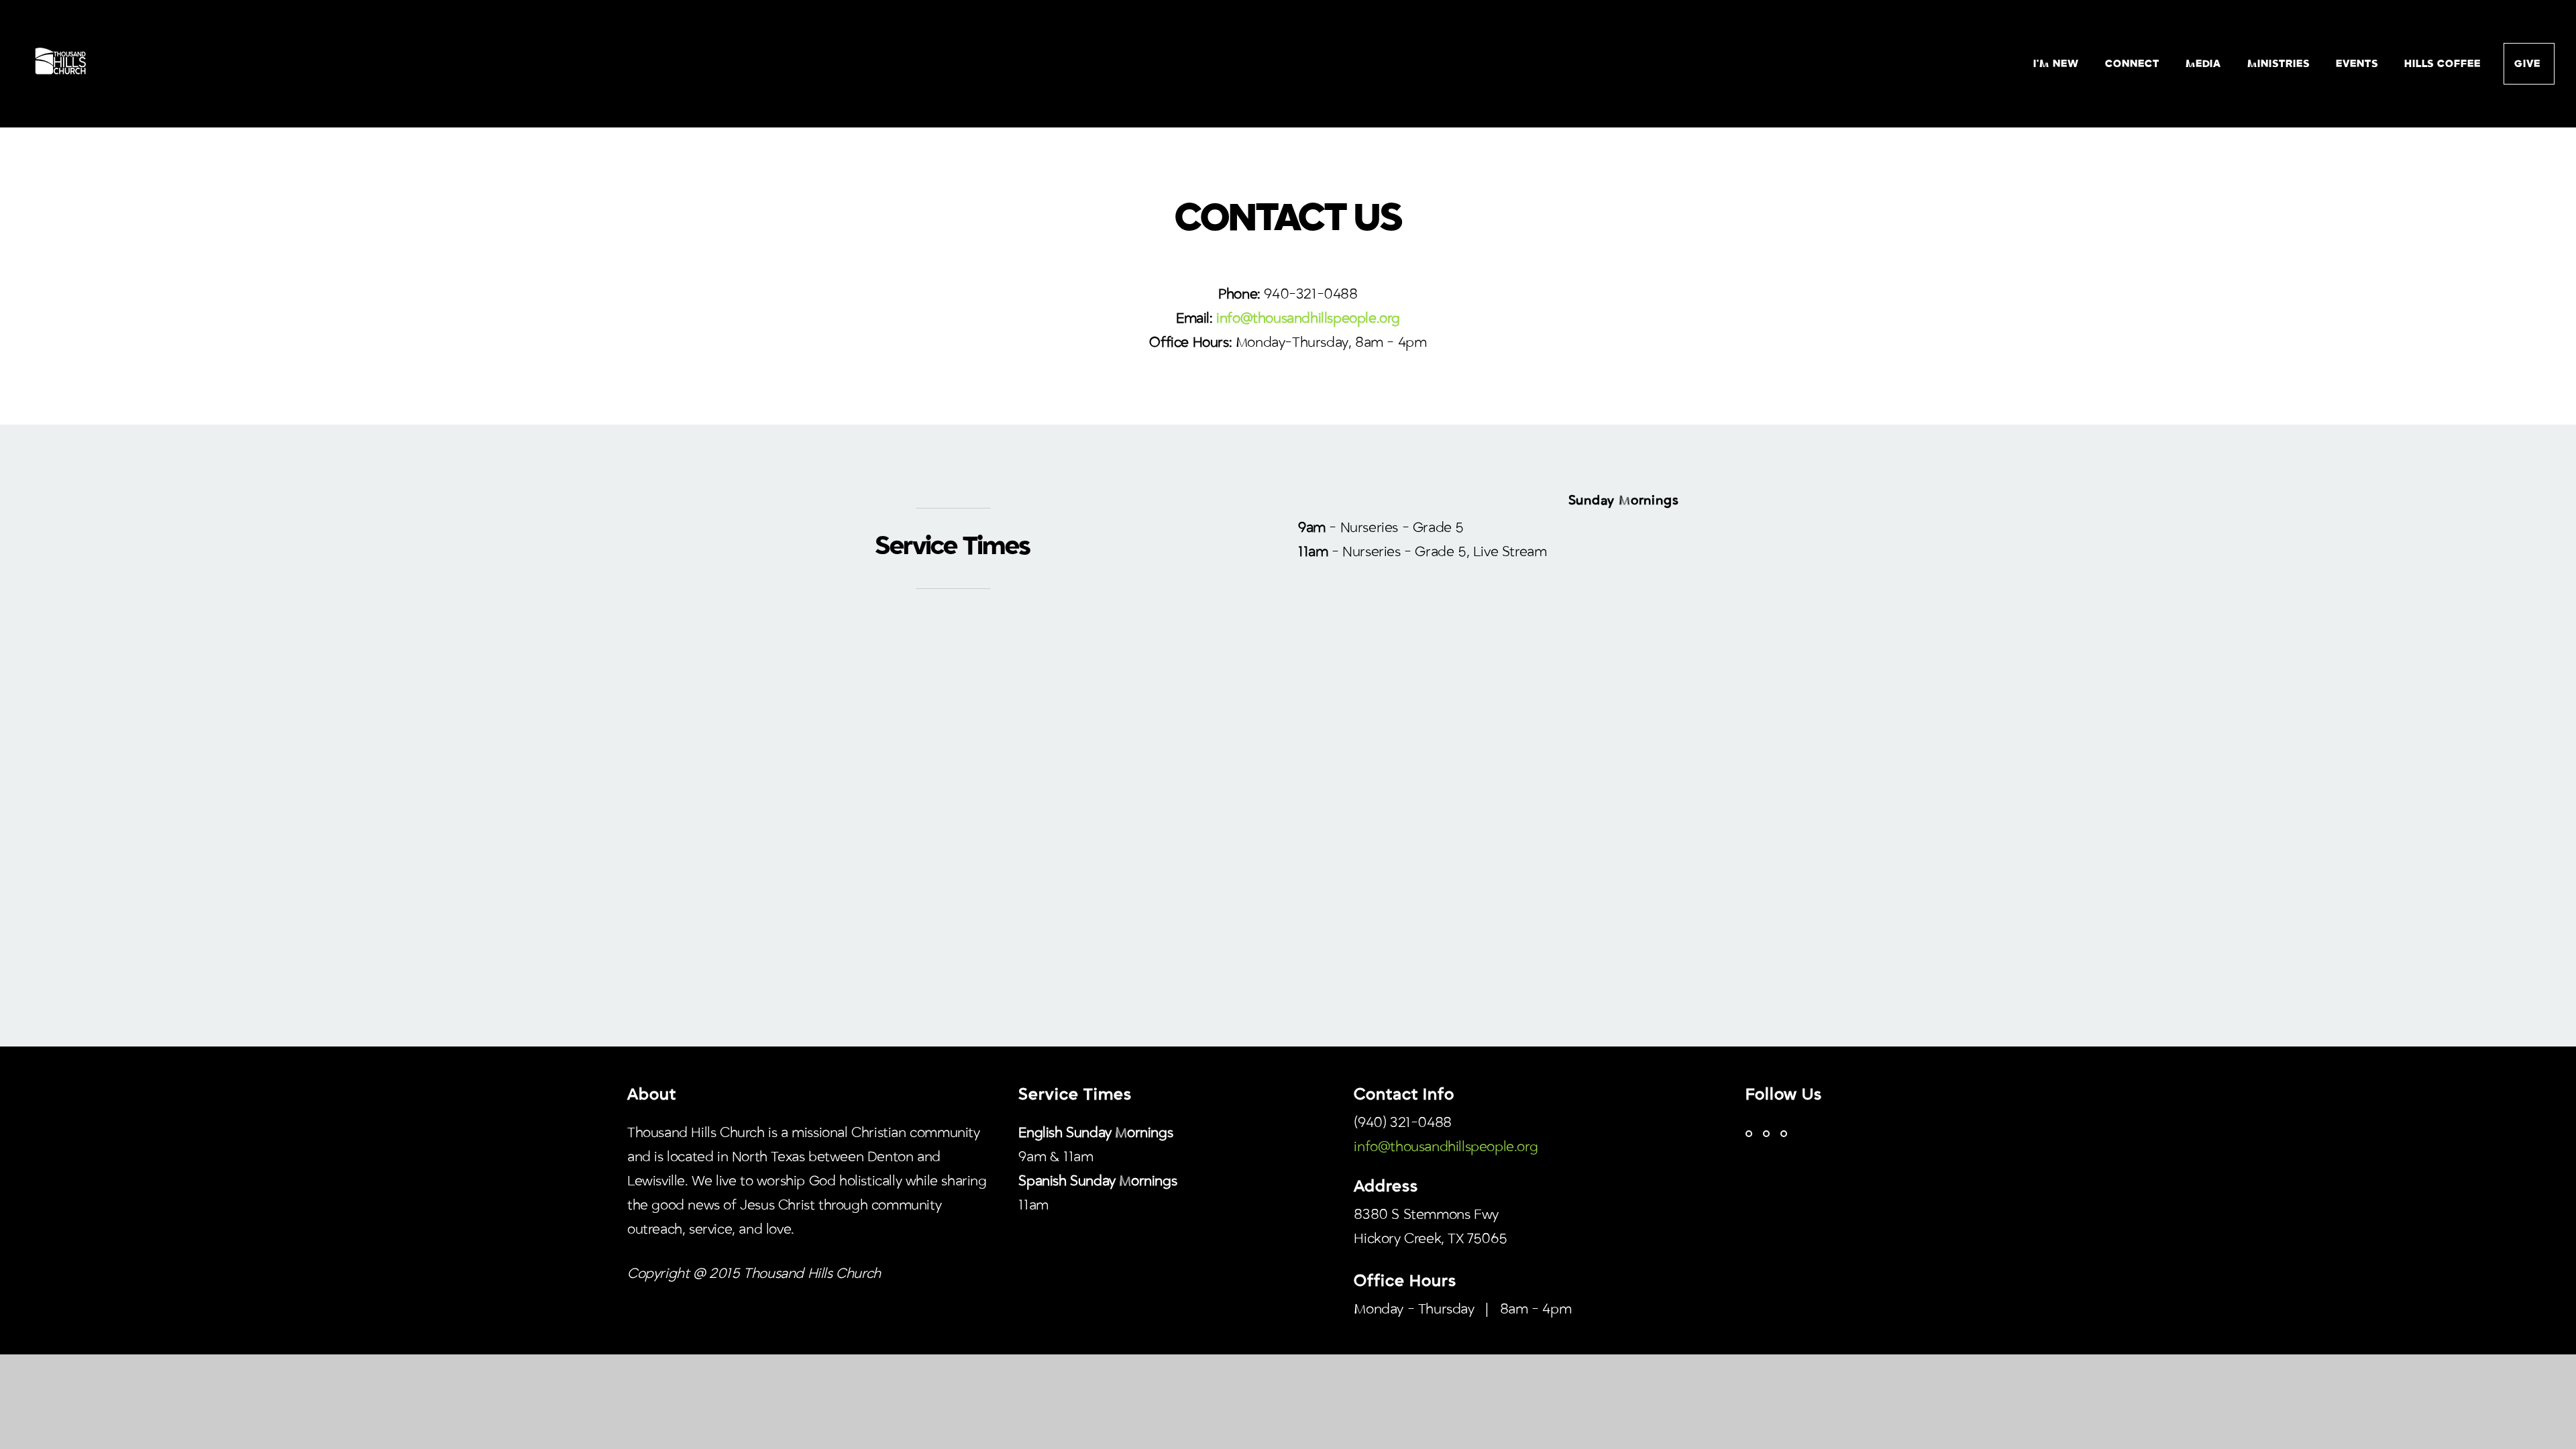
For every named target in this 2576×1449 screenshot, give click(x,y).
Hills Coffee (2443, 64)
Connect (2134, 64)
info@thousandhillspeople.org (1446, 1147)
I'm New (2058, 64)
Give (2529, 64)
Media (2205, 64)
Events (2359, 64)
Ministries (2280, 64)
